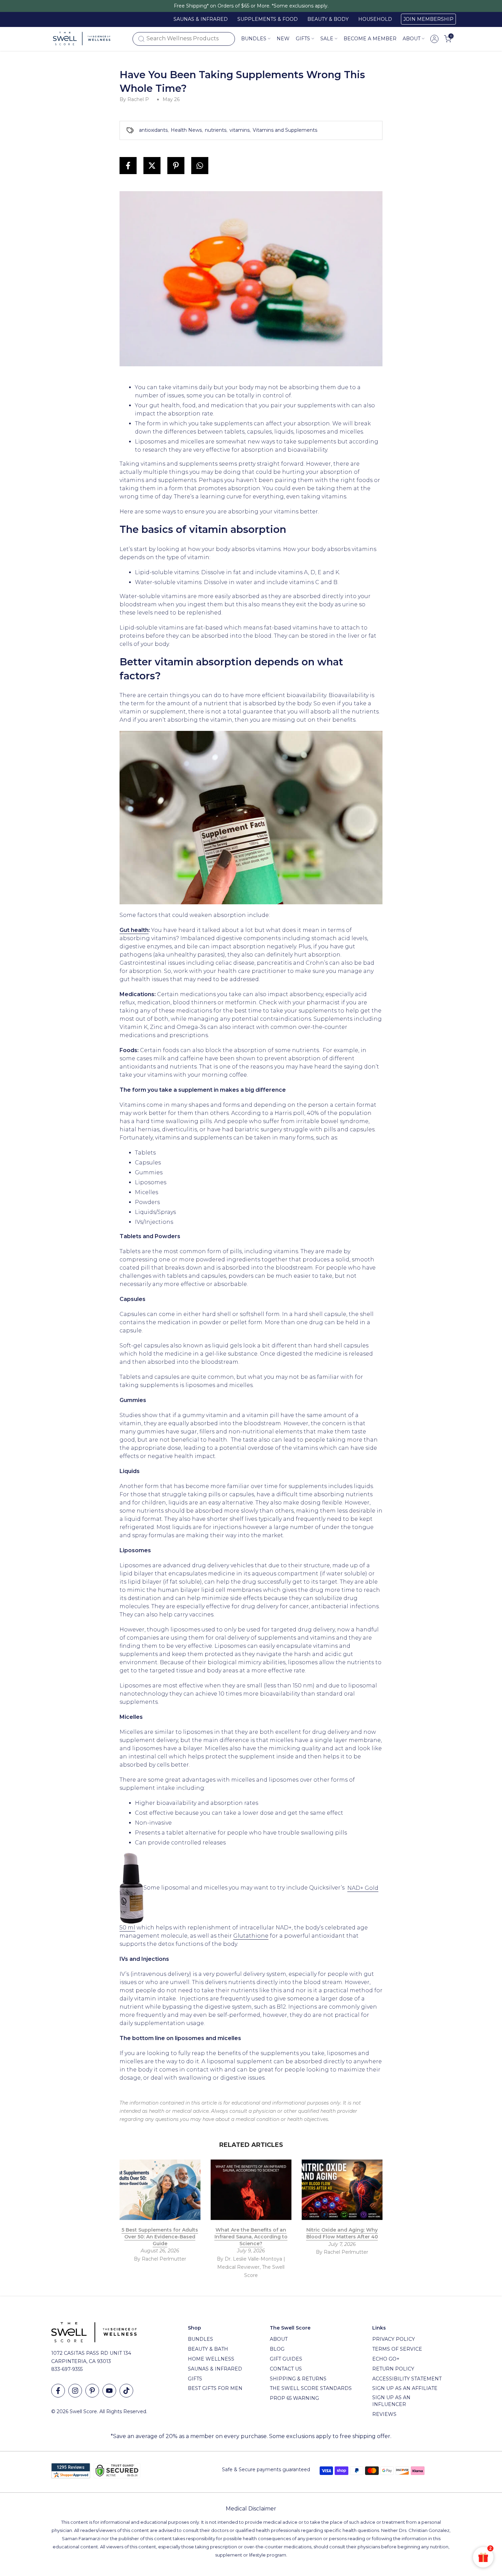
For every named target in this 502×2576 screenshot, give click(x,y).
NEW (283, 39)
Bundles (254, 39)
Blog (277, 2349)
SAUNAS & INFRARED (201, 19)
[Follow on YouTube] (109, 2391)
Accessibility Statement (407, 2379)
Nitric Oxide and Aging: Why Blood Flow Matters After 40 (342, 2234)
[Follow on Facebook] (58, 2391)
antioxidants (153, 130)
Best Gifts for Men (215, 2388)
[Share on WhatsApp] (200, 166)
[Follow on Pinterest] (92, 2391)
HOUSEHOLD (375, 19)
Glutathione (251, 1936)
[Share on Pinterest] (176, 166)
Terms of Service (397, 2349)
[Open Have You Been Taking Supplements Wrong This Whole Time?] (131, 1888)
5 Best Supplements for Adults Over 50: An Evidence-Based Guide (160, 2237)
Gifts (195, 2379)
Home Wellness (211, 2359)
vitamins (240, 130)
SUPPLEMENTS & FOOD (268, 19)
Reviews (384, 2414)
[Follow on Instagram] (75, 2391)
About (412, 39)
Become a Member (370, 39)
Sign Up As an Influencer (391, 2401)
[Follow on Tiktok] (126, 2391)
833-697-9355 (67, 2369)
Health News (186, 130)
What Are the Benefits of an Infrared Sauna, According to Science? (251, 2237)
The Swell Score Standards (311, 2388)
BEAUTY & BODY (328, 19)
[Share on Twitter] (152, 166)
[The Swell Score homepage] (82, 39)
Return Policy (393, 2369)
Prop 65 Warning (294, 2398)
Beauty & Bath (208, 2349)
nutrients (216, 130)
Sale (327, 39)
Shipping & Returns (298, 2379)
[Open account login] (434, 39)
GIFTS (303, 39)
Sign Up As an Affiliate (405, 2388)
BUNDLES (200, 2339)
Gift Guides (286, 2359)
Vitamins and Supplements (285, 130)
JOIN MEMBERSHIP (428, 19)
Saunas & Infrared (215, 2369)
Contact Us (286, 2369)
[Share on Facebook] (128, 166)
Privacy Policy (394, 2339)
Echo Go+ (386, 2359)
